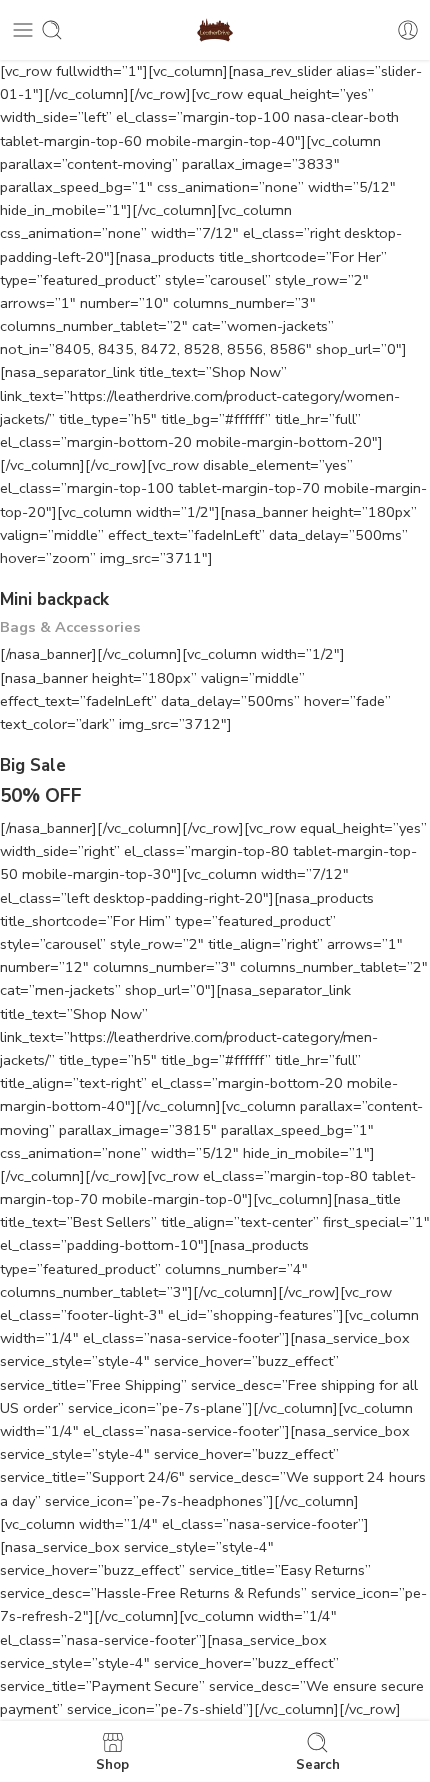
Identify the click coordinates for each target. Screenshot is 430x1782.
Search (318, 1764)
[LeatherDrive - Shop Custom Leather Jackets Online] (215, 30)
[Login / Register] (408, 30)
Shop (112, 1764)
